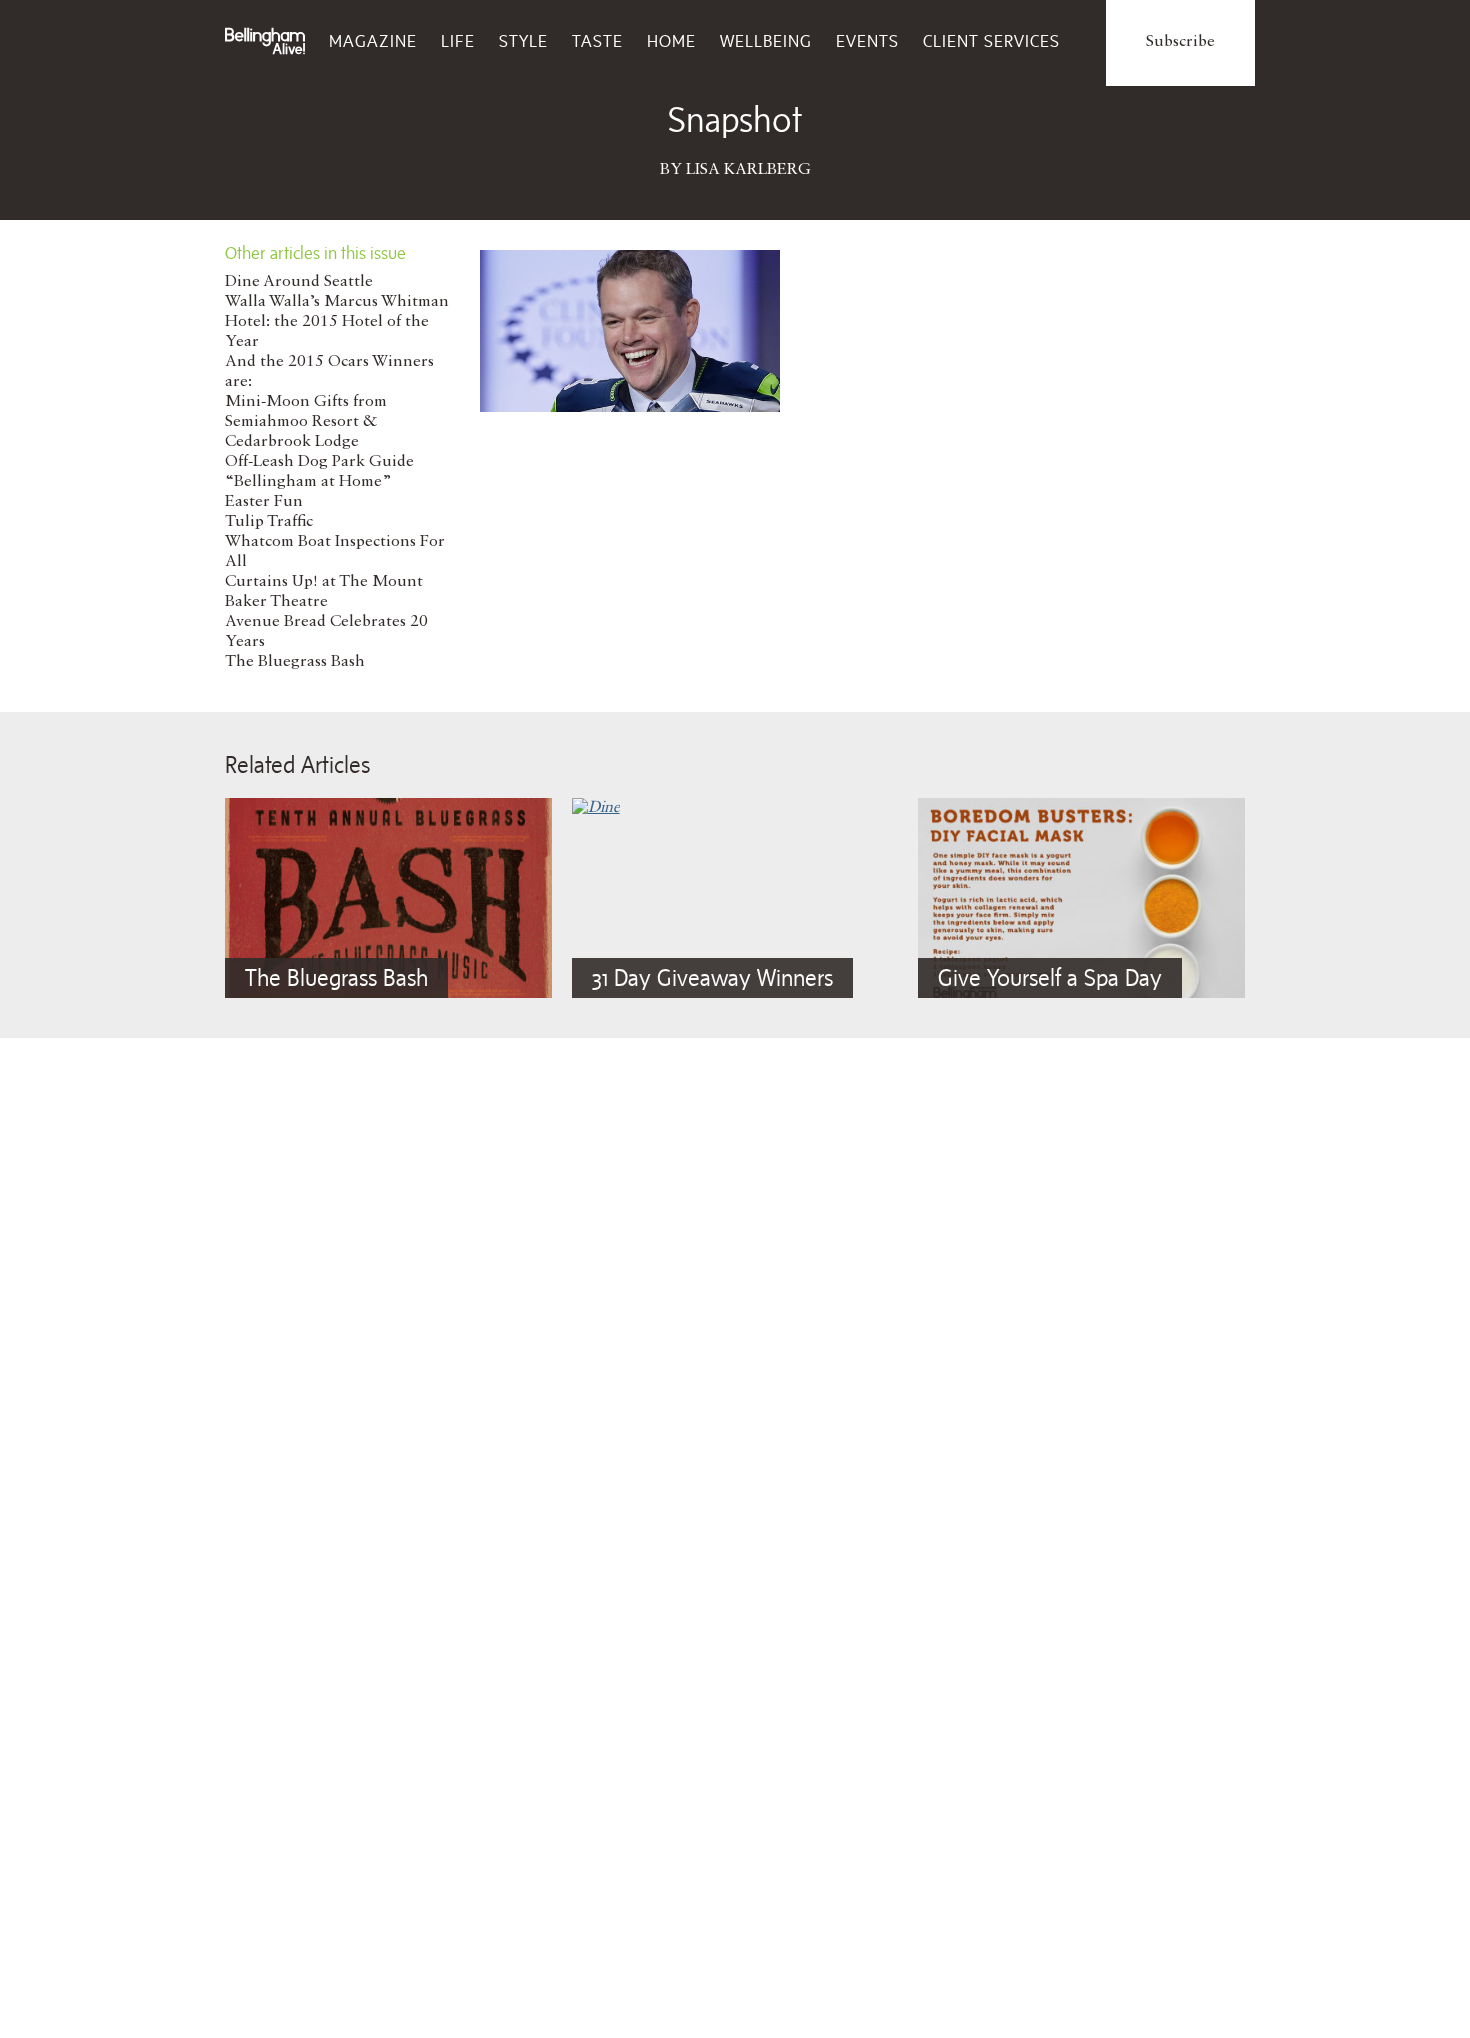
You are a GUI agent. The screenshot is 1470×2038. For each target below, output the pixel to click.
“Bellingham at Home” (308, 482)
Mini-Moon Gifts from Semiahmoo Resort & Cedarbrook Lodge (306, 422)
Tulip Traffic (269, 522)
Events (867, 41)
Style (523, 41)
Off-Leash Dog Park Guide (319, 462)
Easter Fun (264, 502)
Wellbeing (766, 41)
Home (671, 41)
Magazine (373, 41)
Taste (597, 41)
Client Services (991, 41)
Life (458, 41)
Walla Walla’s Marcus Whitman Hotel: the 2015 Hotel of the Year (337, 322)
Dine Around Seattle (299, 282)
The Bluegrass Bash (295, 662)
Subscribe (1180, 42)
